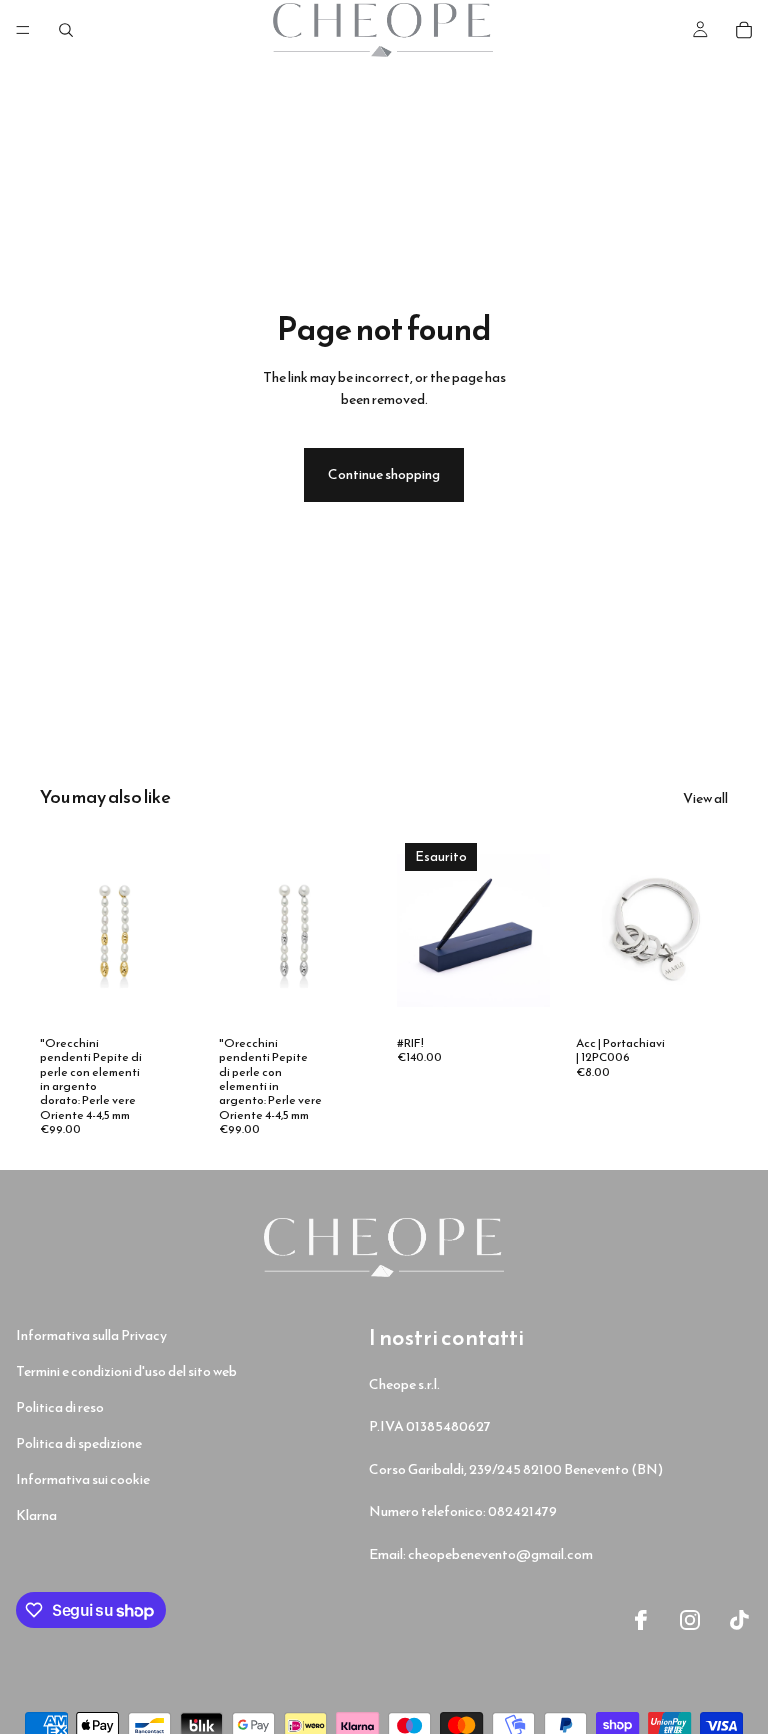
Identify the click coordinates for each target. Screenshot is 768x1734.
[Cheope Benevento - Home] (384, 1247)
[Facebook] (641, 1620)
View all (705, 798)
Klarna (36, 1515)
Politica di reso (60, 1407)
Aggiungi (179, 994)
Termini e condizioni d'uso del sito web (126, 1371)
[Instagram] (690, 1620)
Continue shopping (384, 474)
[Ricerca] (66, 30)
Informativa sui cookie (83, 1479)
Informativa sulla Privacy (91, 1335)
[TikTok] (740, 1620)
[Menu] (23, 30)
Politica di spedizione (79, 1443)
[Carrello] (744, 30)
